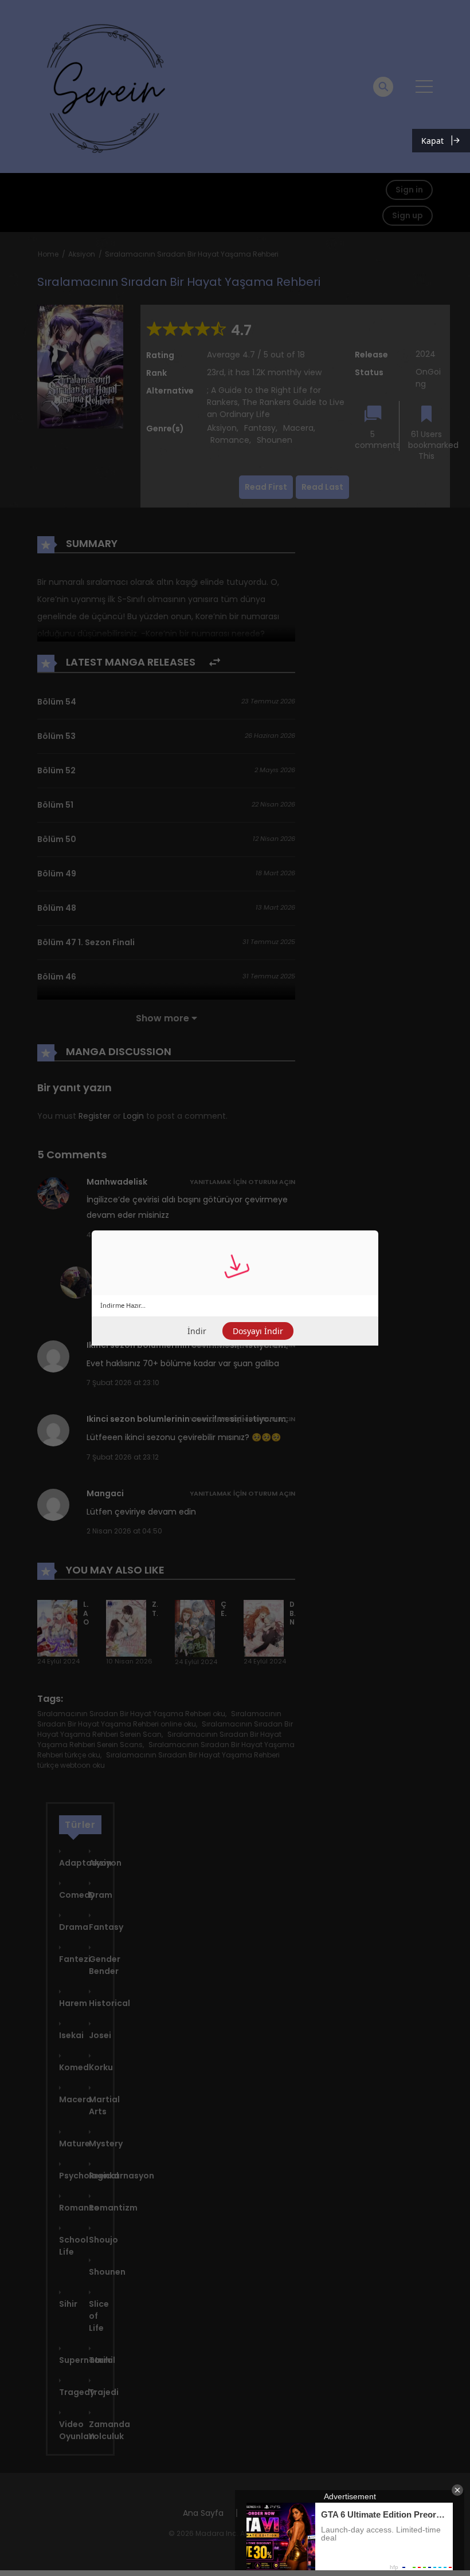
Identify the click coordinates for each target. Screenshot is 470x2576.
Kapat (432, 141)
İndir (197, 1331)
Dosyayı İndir (258, 1331)
